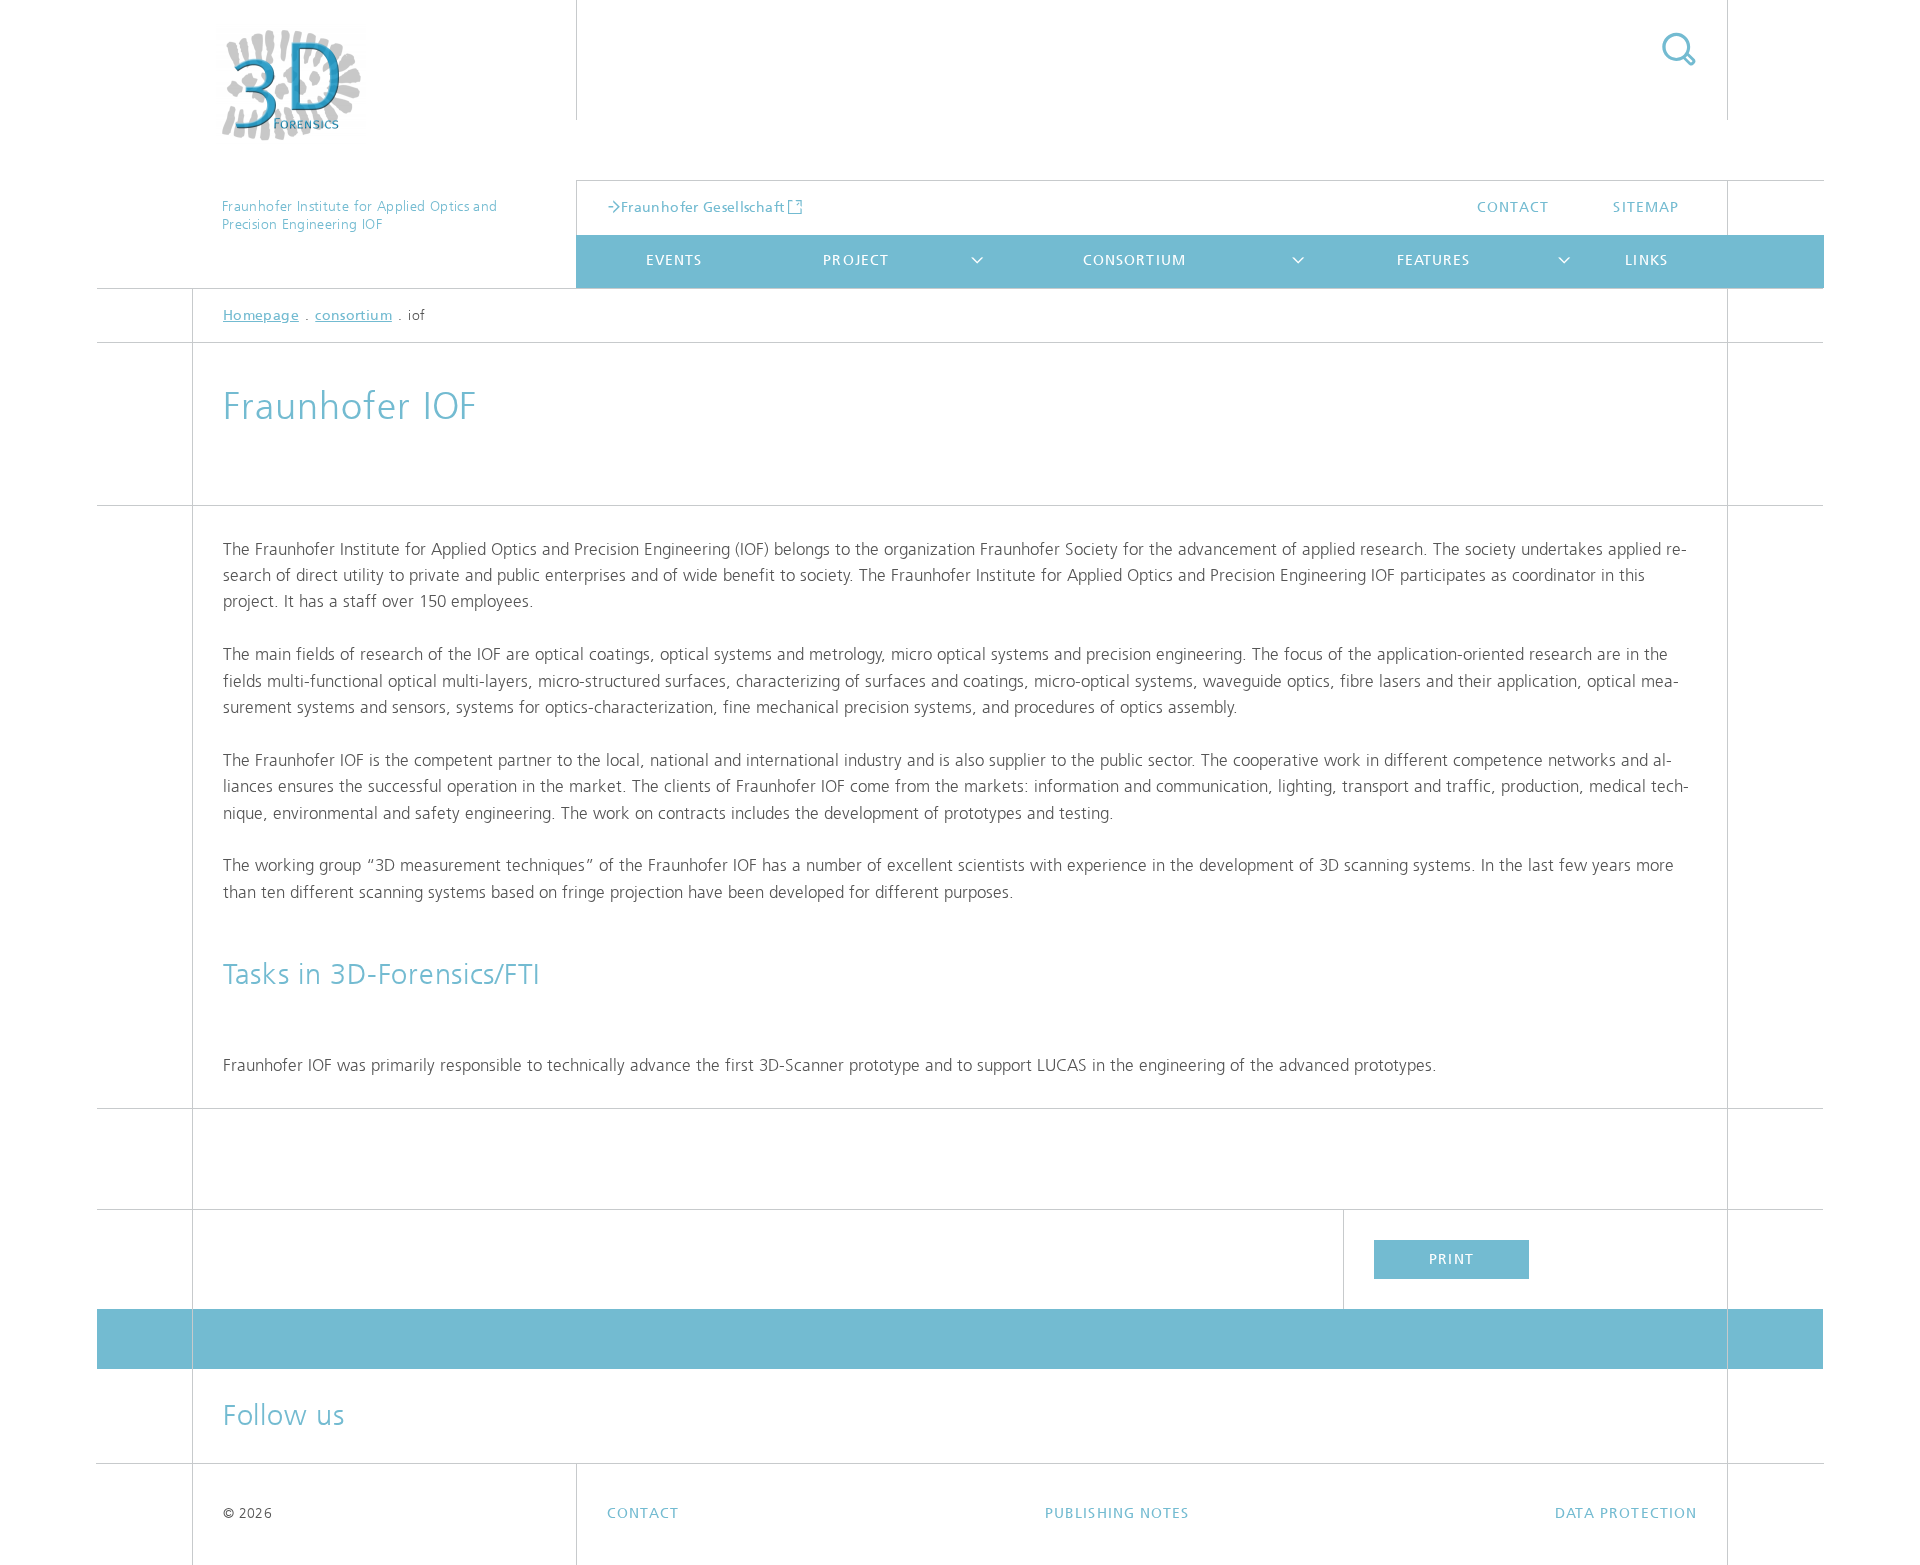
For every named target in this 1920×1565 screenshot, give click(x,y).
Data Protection (1626, 1513)
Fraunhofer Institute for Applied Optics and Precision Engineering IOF (359, 215)
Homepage (261, 315)
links (1646, 260)
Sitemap (1646, 207)
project (856, 260)
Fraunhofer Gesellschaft (702, 207)
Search (1678, 50)
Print (1451, 1259)
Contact (1513, 207)
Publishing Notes (1117, 1513)
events (674, 260)
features (1434, 260)
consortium (1134, 260)
